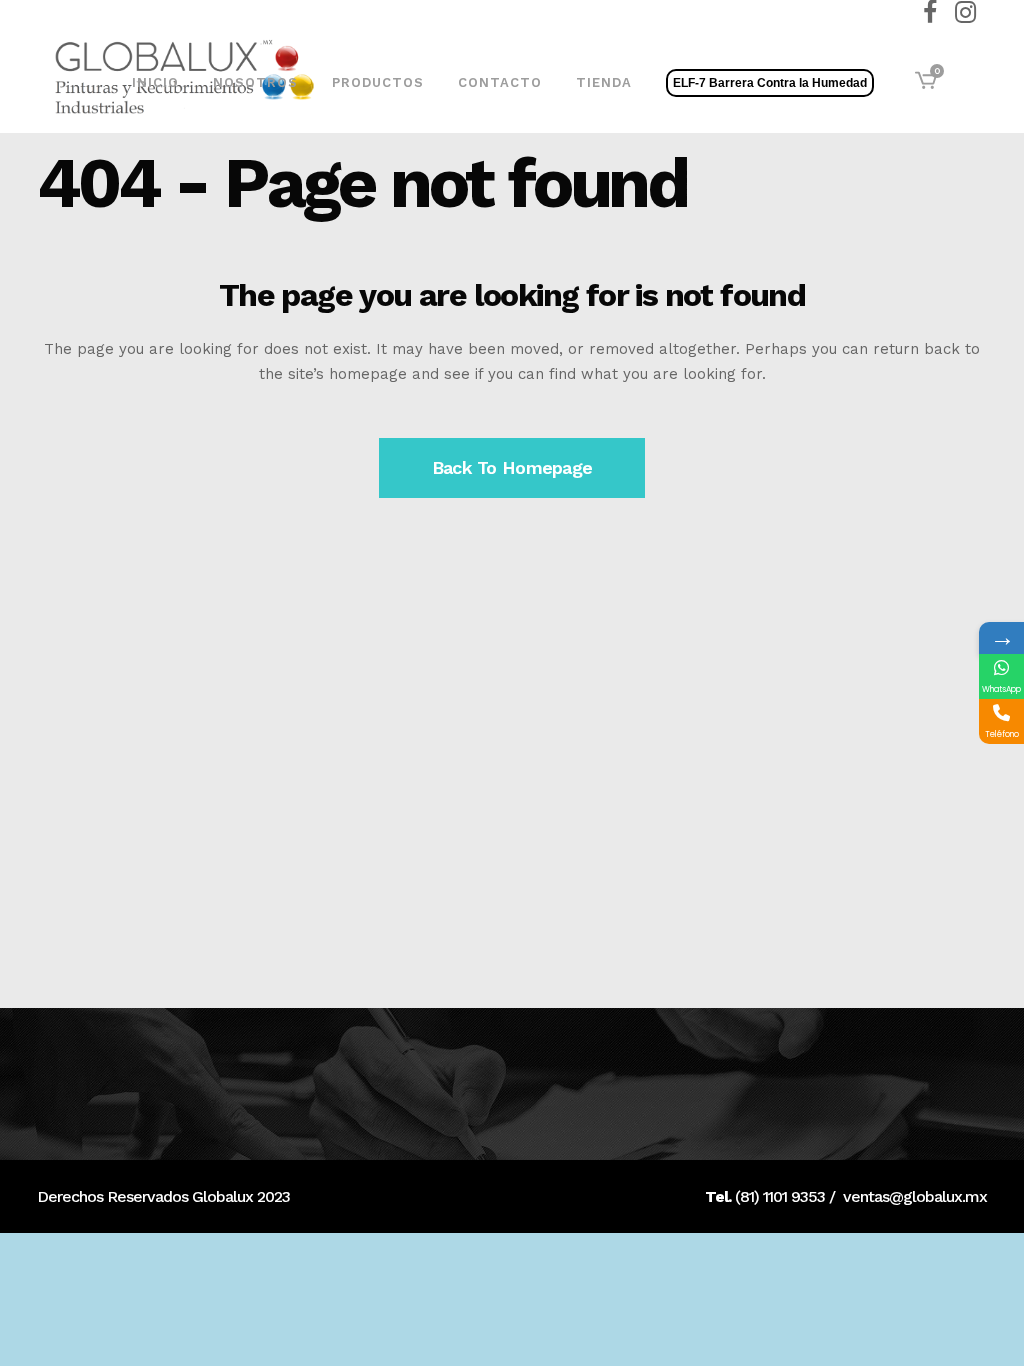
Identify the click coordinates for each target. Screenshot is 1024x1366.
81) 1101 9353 (782, 1196)
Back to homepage (512, 467)
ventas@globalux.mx (915, 1196)
